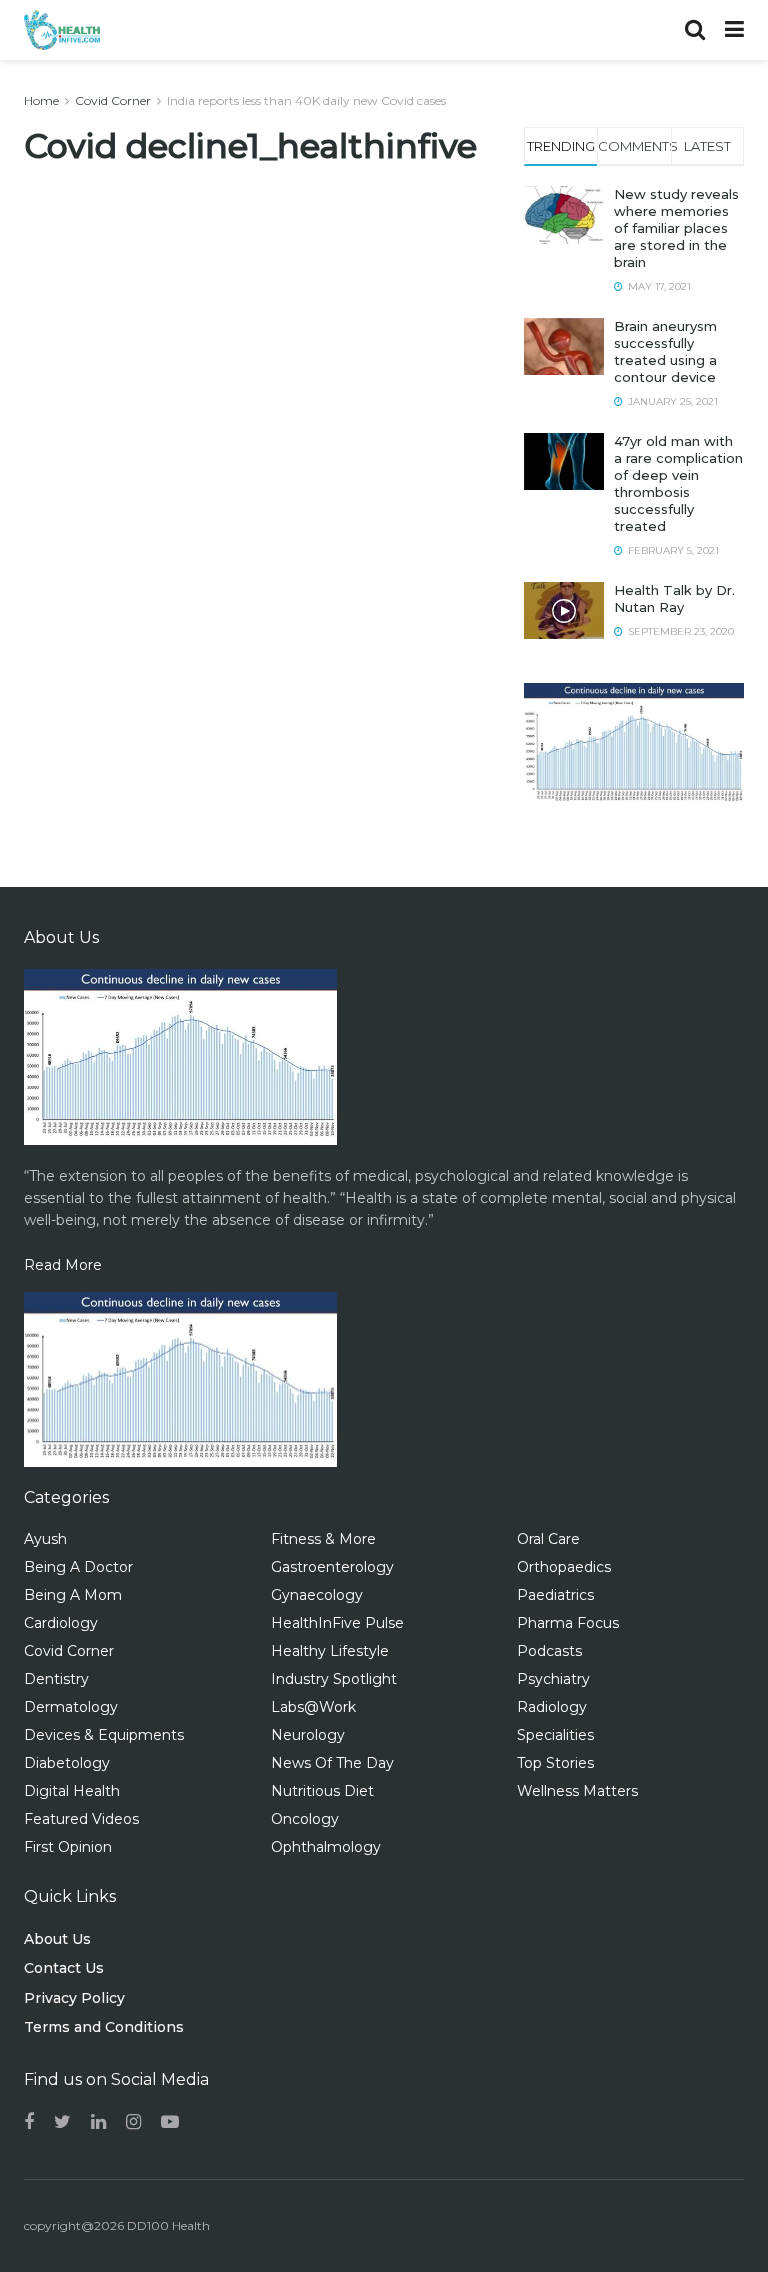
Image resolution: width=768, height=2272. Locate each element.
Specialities (555, 1735)
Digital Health (72, 1791)
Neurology (308, 1735)
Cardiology (61, 1623)
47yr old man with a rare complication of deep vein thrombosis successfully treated (678, 483)
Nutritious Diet (322, 1791)
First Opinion (68, 1847)
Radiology (552, 1707)
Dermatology (71, 1707)
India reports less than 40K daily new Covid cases (306, 100)
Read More (63, 1265)
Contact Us (64, 1968)
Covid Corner (113, 100)
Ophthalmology (326, 1847)
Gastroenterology (332, 1567)
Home (41, 100)
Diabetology (67, 1763)
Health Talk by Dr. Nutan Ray (674, 598)
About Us (57, 1939)
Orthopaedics (564, 1567)
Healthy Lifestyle (330, 1651)
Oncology (305, 1819)
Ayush (45, 1539)
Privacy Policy (74, 1998)
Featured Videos (81, 1819)
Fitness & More (323, 1539)
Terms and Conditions (104, 2027)
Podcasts (549, 1651)
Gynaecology (317, 1595)
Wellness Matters (577, 1791)
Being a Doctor (78, 1567)
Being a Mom (73, 1595)
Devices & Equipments (104, 1735)
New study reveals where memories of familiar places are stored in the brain (676, 228)
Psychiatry (553, 1679)
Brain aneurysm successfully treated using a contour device (665, 351)
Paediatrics (555, 1595)
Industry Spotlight (334, 1679)
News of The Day (332, 1763)
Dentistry (56, 1679)
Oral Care (548, 1539)
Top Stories (555, 1763)
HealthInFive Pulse (337, 1623)
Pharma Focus (568, 1623)
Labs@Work (313, 1707)
